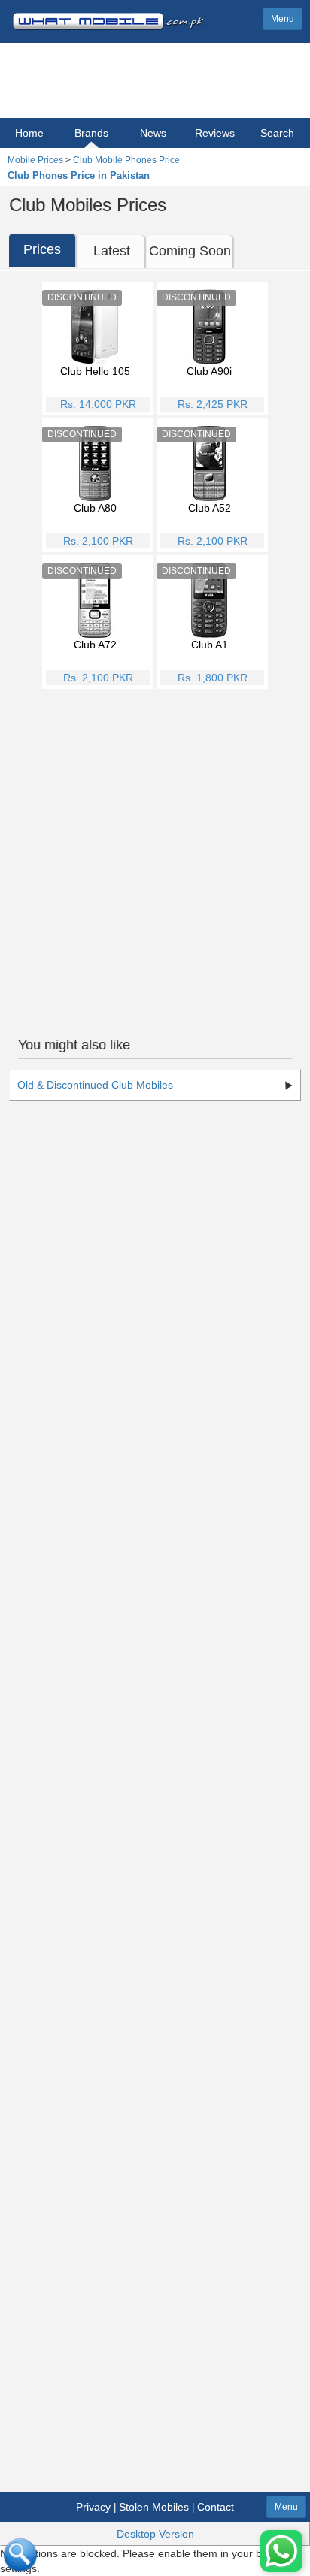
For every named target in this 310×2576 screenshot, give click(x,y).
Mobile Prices (35, 160)
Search (277, 133)
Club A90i (209, 371)
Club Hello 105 (95, 371)
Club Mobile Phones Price (126, 160)
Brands (91, 133)
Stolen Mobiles (154, 2507)
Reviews (215, 133)
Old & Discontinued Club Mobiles (95, 1085)
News (153, 133)
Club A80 (95, 508)
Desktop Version (155, 2534)
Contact (216, 2507)
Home (29, 133)
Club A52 (210, 508)
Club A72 (95, 645)
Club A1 (210, 645)
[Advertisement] (155, 854)
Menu (283, 19)
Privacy (93, 2507)
